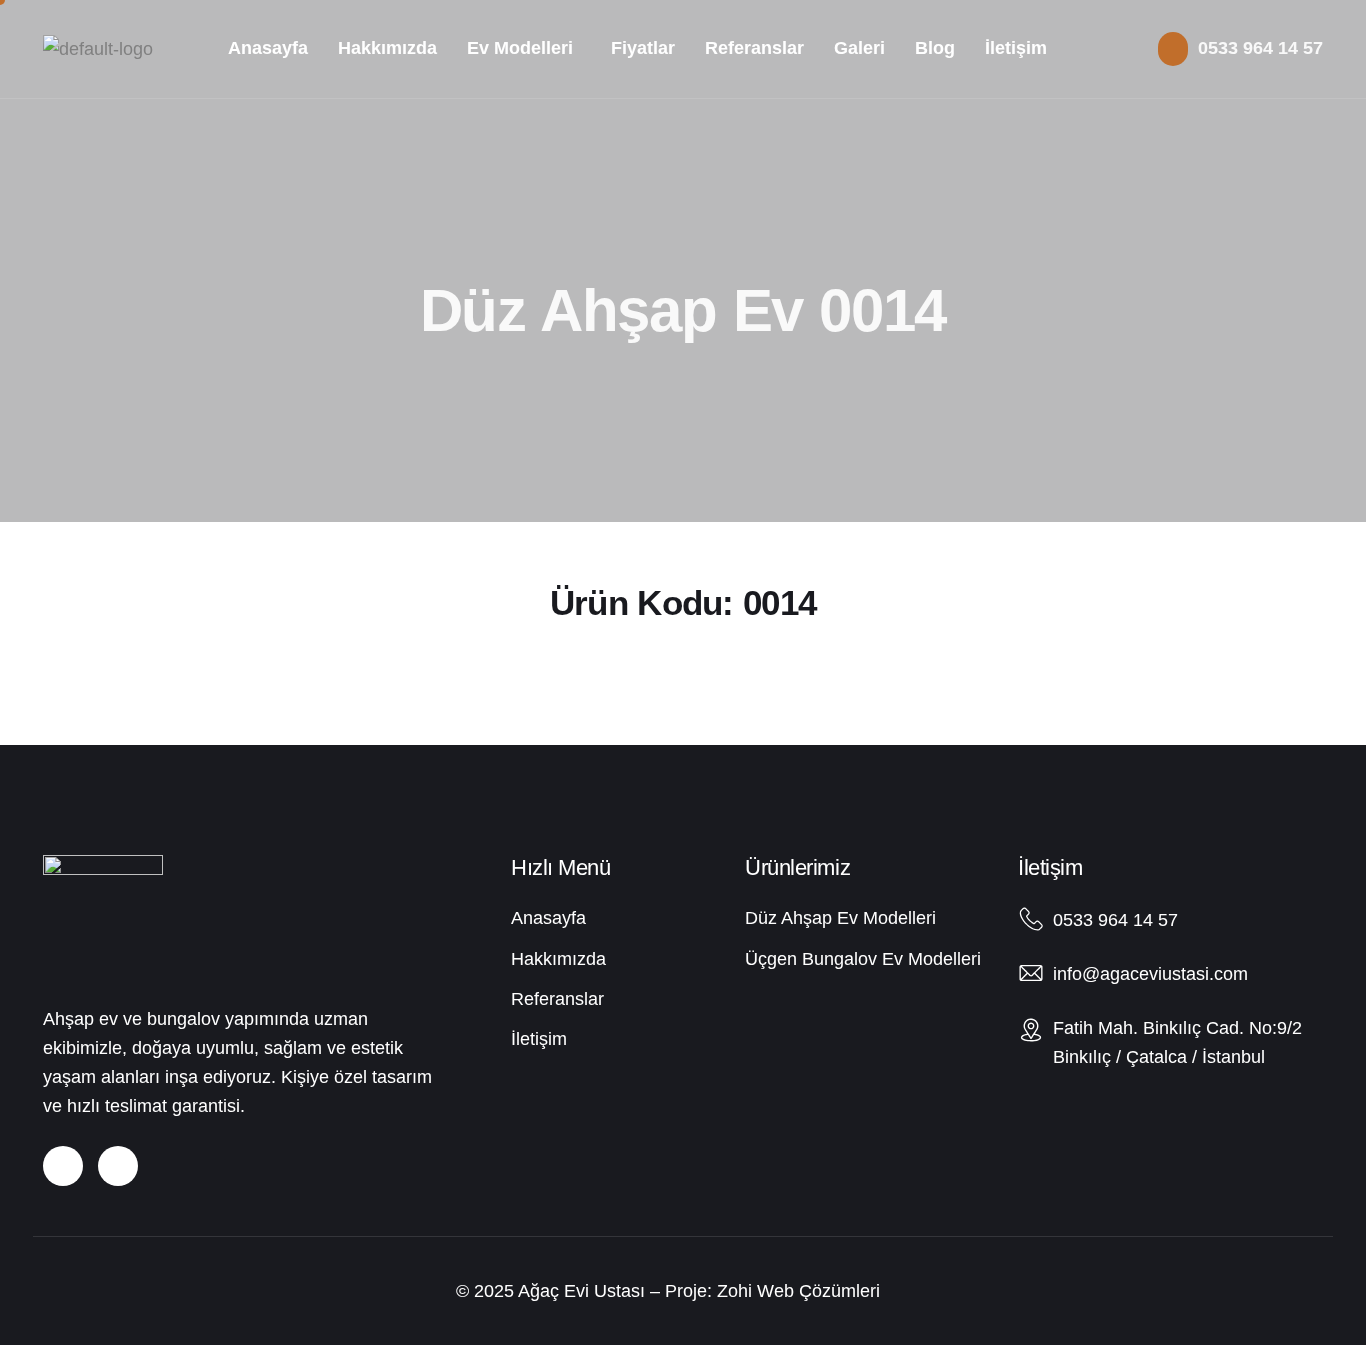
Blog (935, 48)
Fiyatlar (643, 48)
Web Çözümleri (818, 1291)
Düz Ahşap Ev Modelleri (840, 918)
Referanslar (754, 48)
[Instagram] (63, 1166)
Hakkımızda (387, 48)
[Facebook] (118, 1166)
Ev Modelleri (520, 48)
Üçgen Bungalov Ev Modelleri (863, 959)
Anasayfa (268, 48)
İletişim (1016, 48)
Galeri (859, 48)
